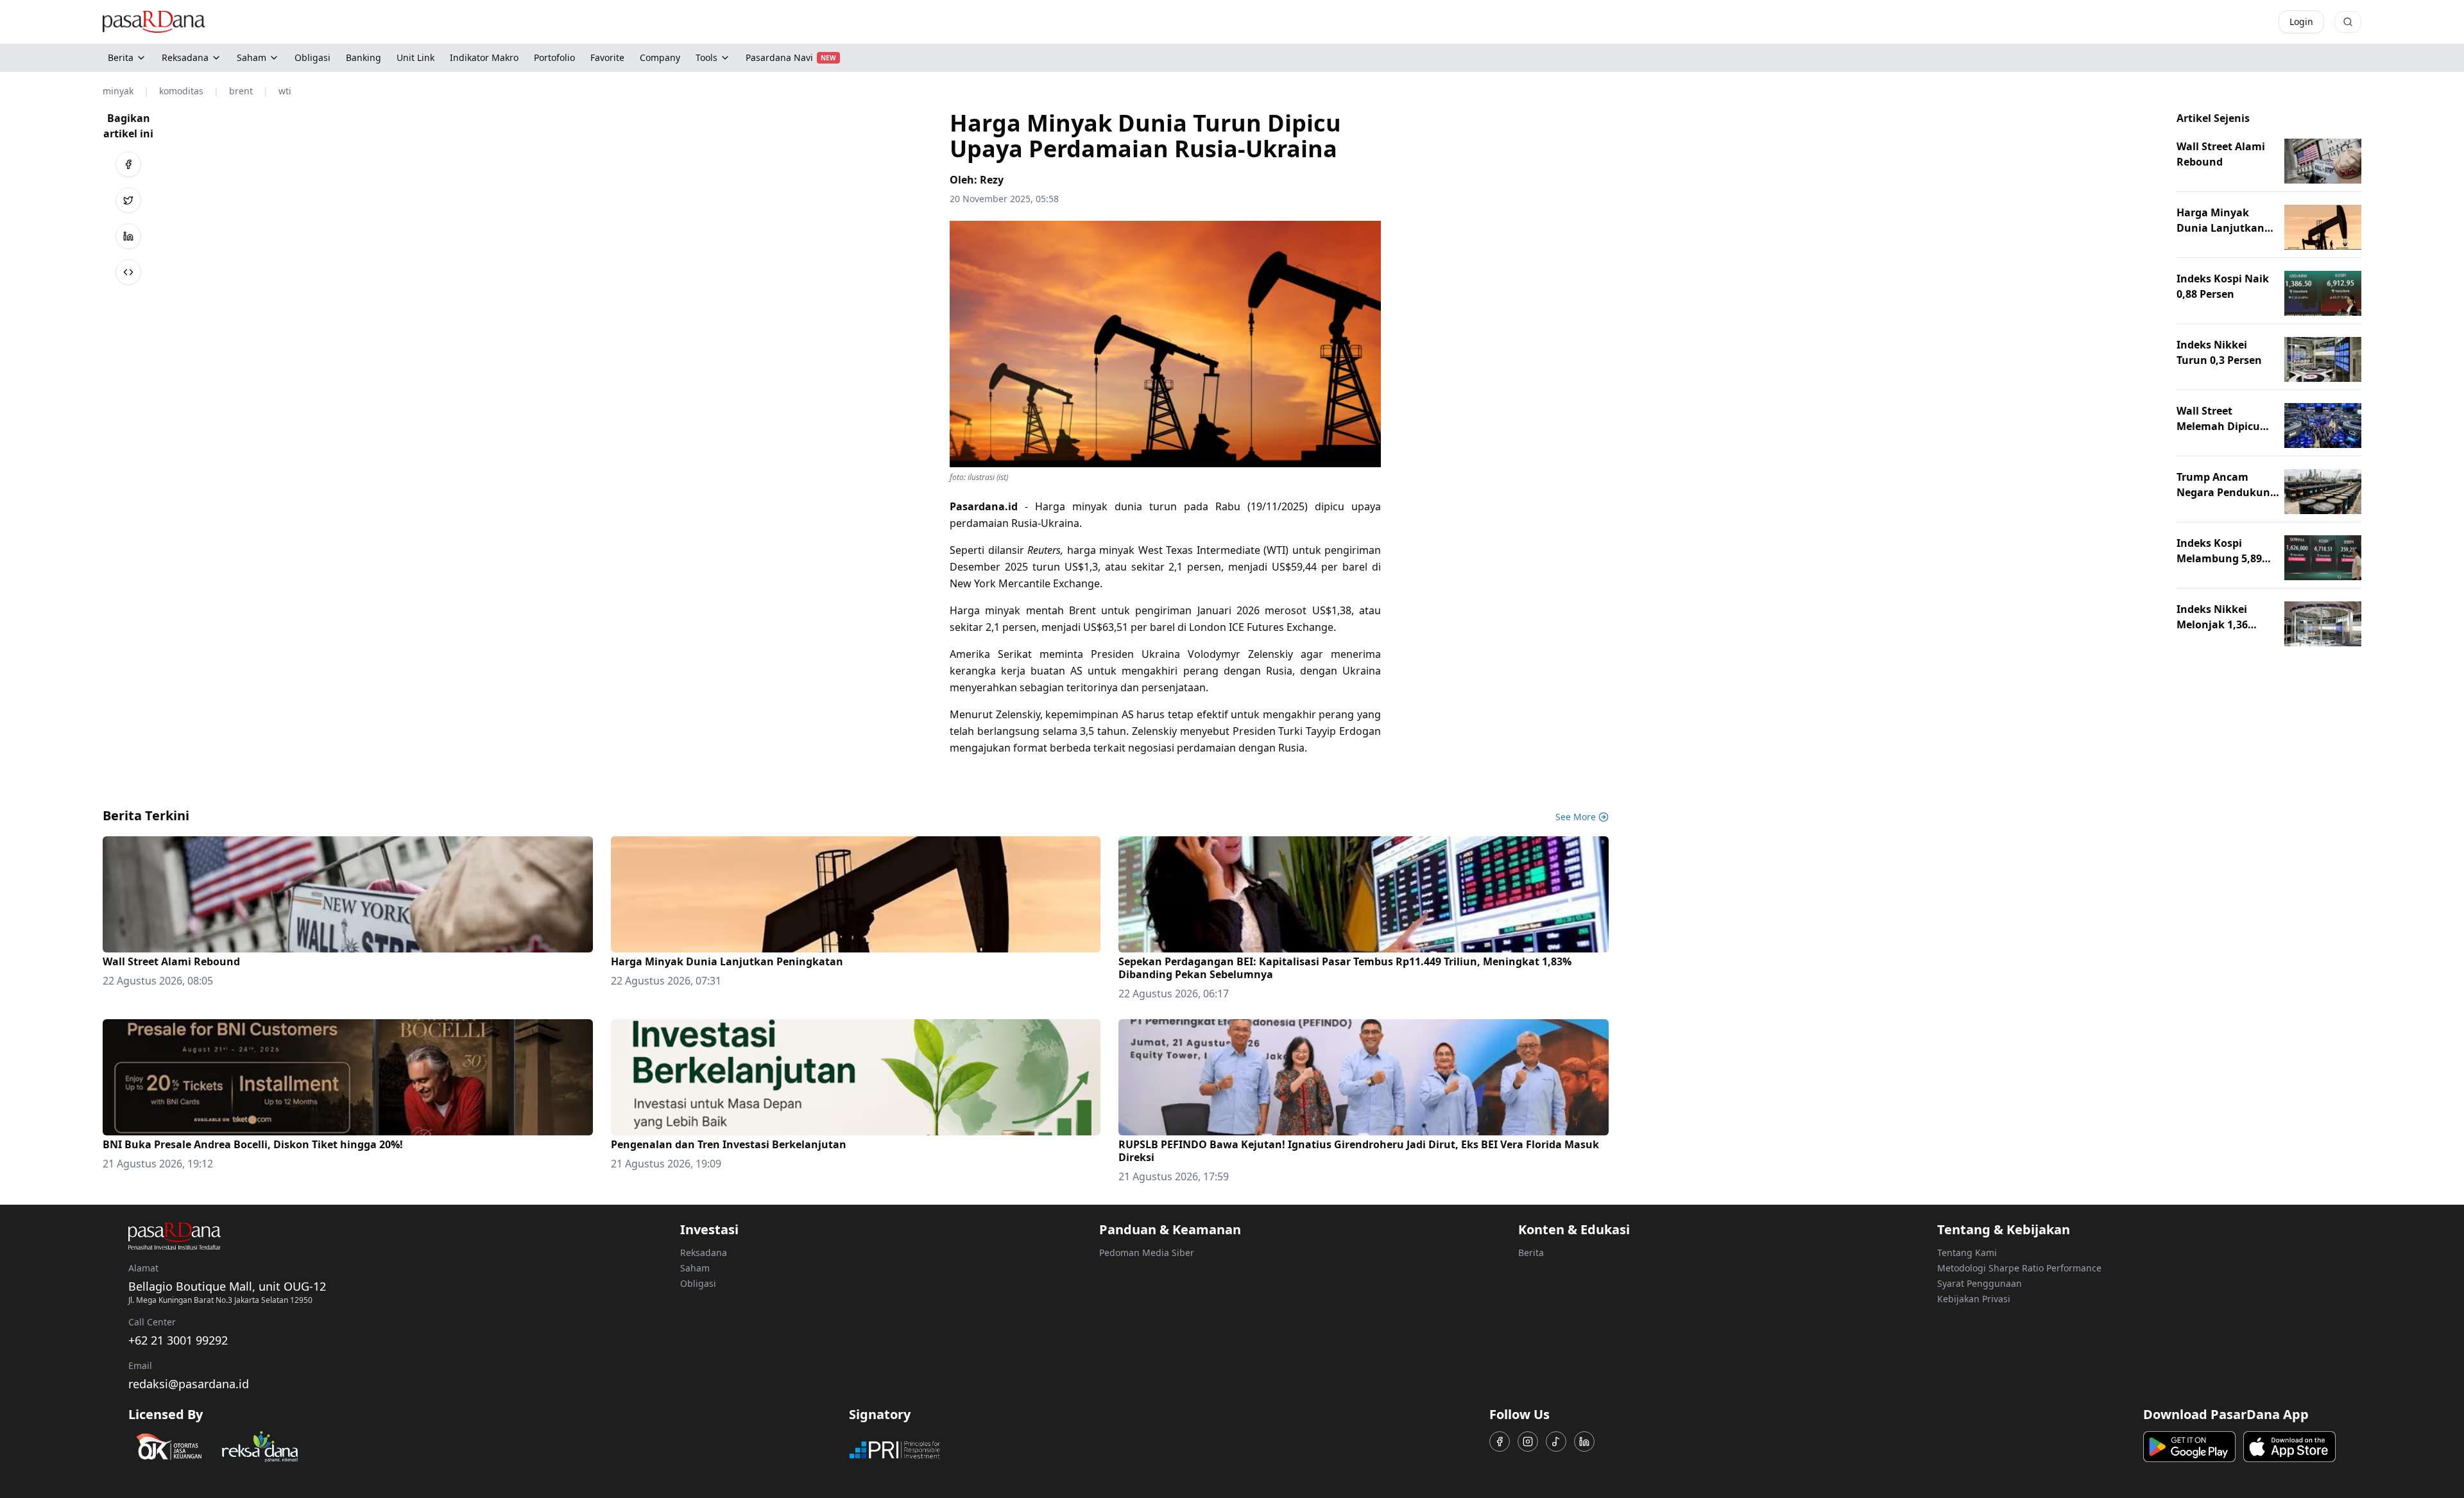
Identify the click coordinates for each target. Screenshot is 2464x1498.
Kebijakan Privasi (1974, 1299)
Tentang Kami (1967, 1253)
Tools (706, 57)
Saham (252, 57)
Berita (121, 57)
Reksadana (185, 57)
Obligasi (698, 1283)
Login (2301, 22)
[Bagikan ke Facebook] (128, 164)
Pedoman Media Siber (1147, 1253)
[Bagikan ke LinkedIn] (128, 236)
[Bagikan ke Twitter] (128, 200)
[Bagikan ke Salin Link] (128, 272)
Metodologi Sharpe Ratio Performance (2019, 1268)
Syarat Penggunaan (1980, 1283)
